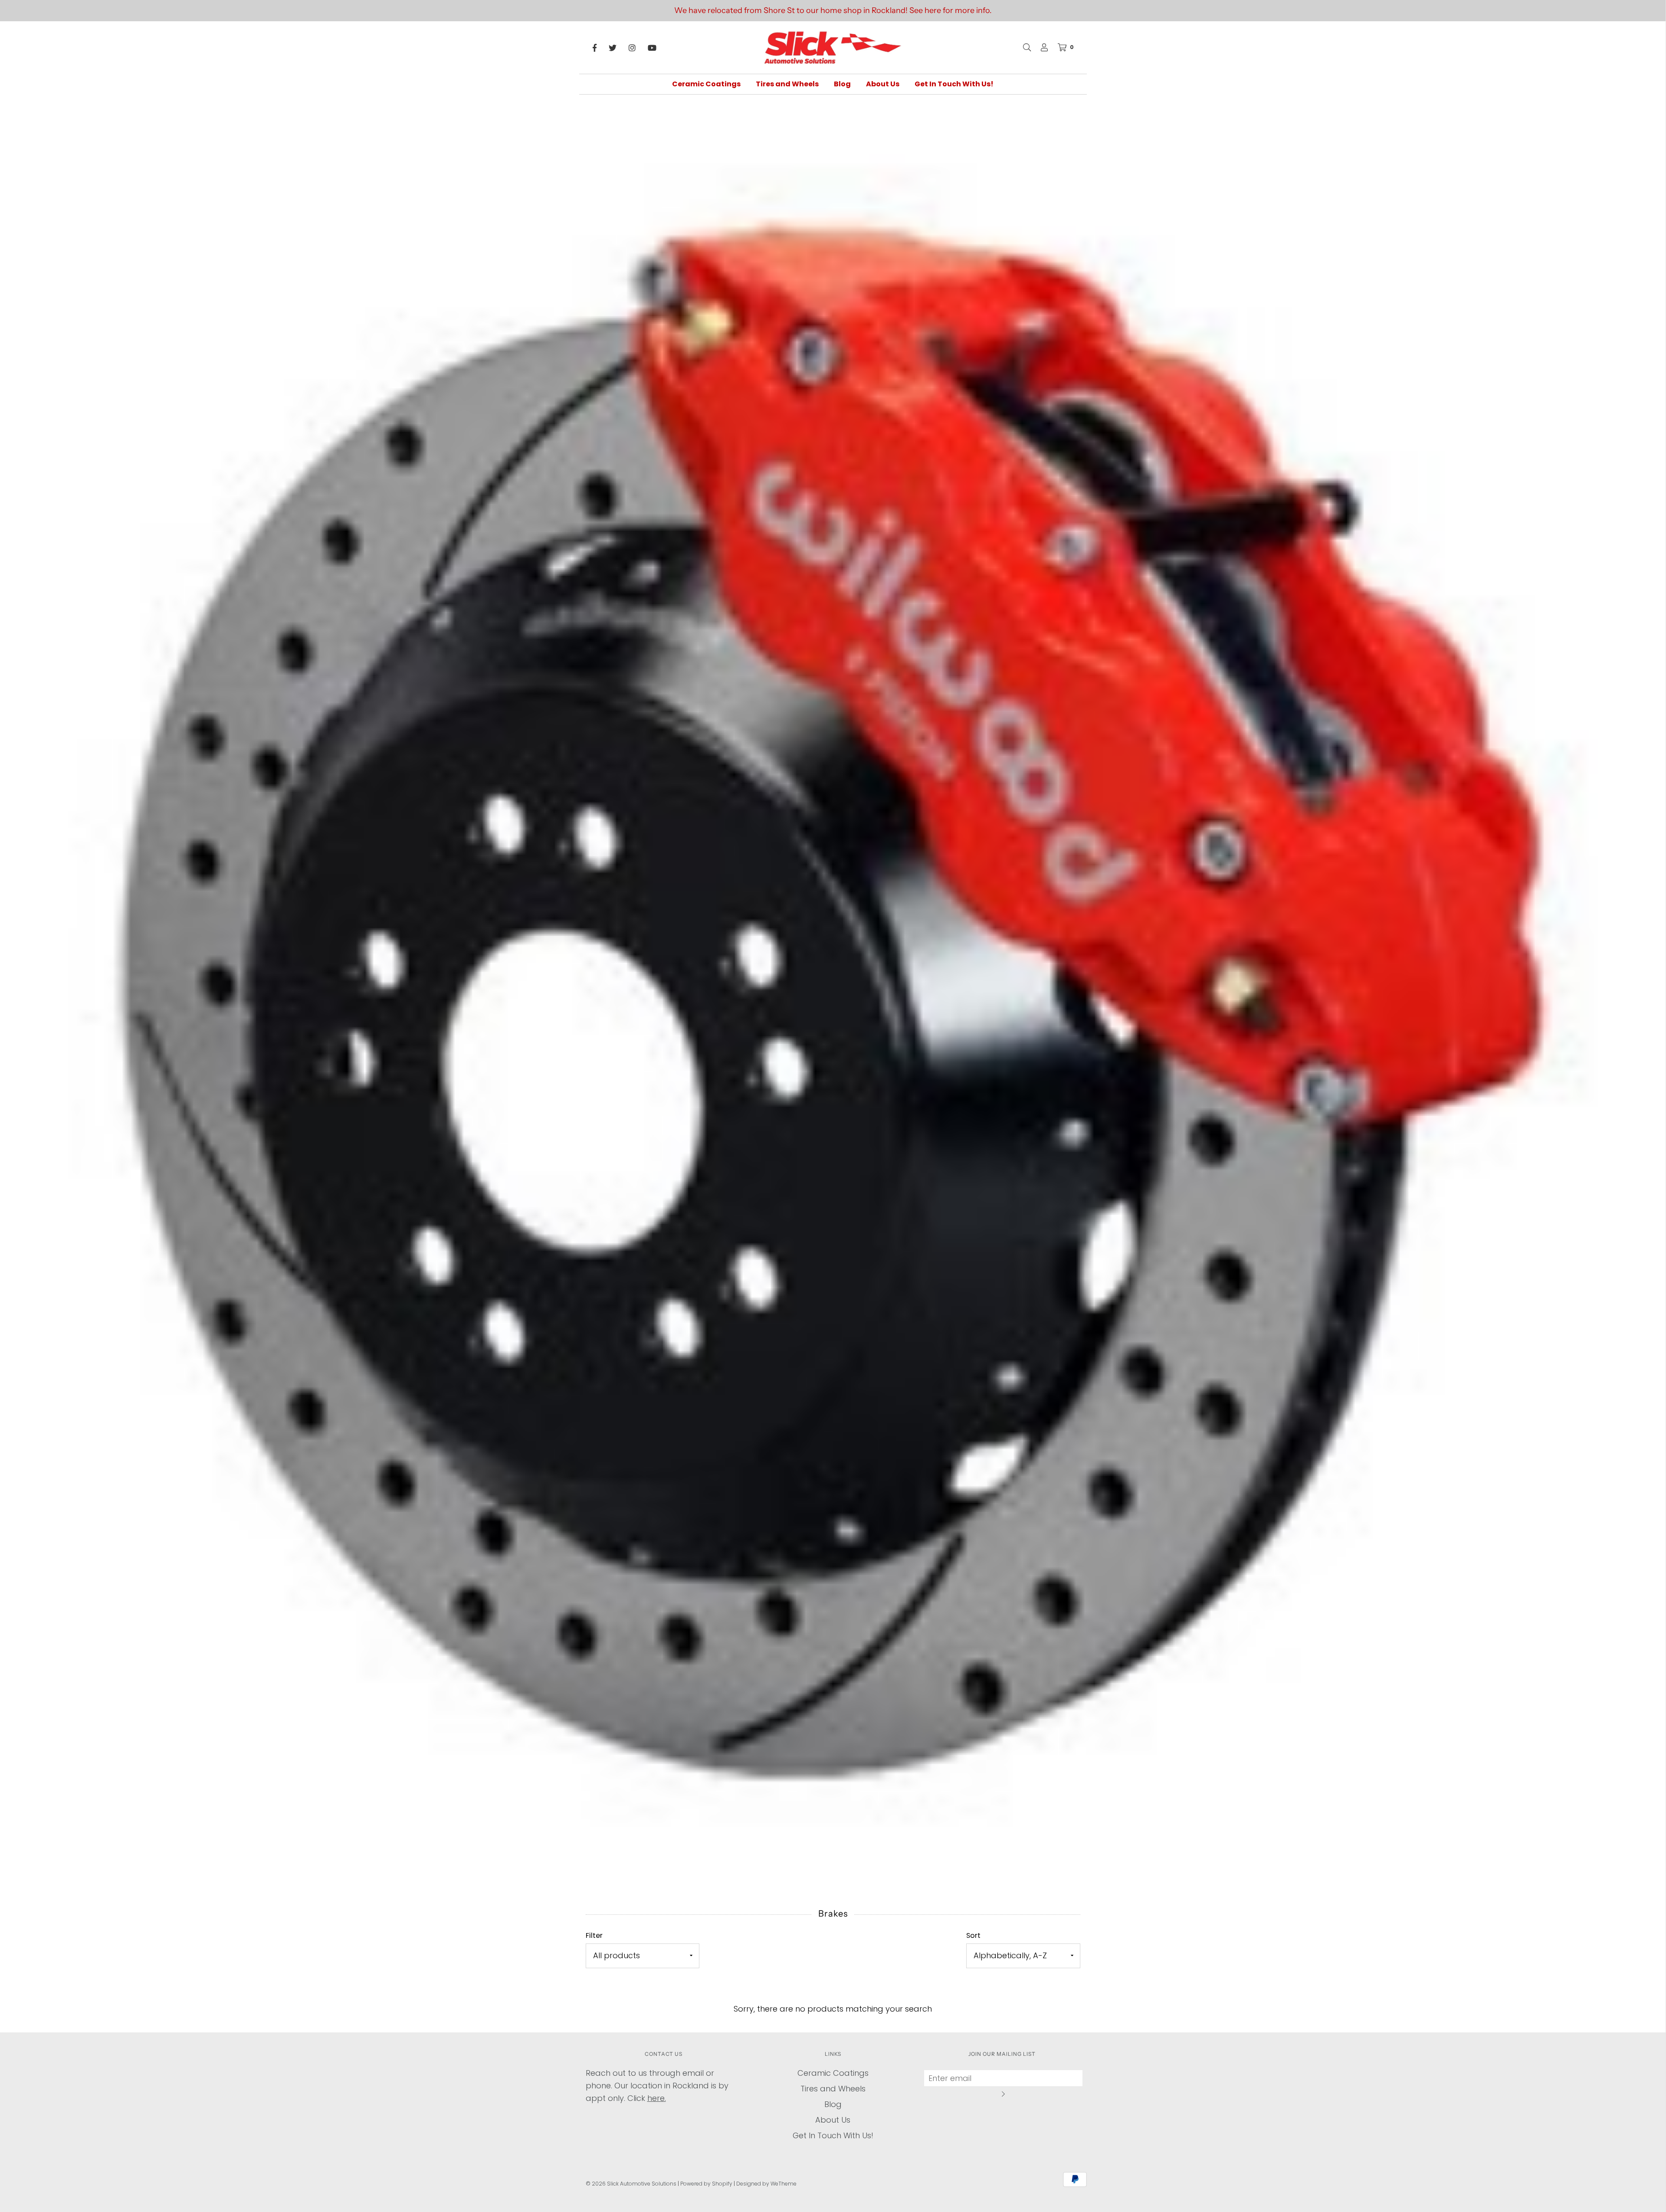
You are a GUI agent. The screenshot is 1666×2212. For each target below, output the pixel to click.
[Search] (1023, 47)
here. (657, 2098)
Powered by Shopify (706, 2184)
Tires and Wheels (787, 84)
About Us (883, 84)
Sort (973, 1935)
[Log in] (1040, 47)
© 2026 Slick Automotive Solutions (631, 2184)
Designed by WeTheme (766, 2184)
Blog (842, 84)
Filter (594, 1935)
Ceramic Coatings (706, 84)
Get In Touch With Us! (954, 84)
